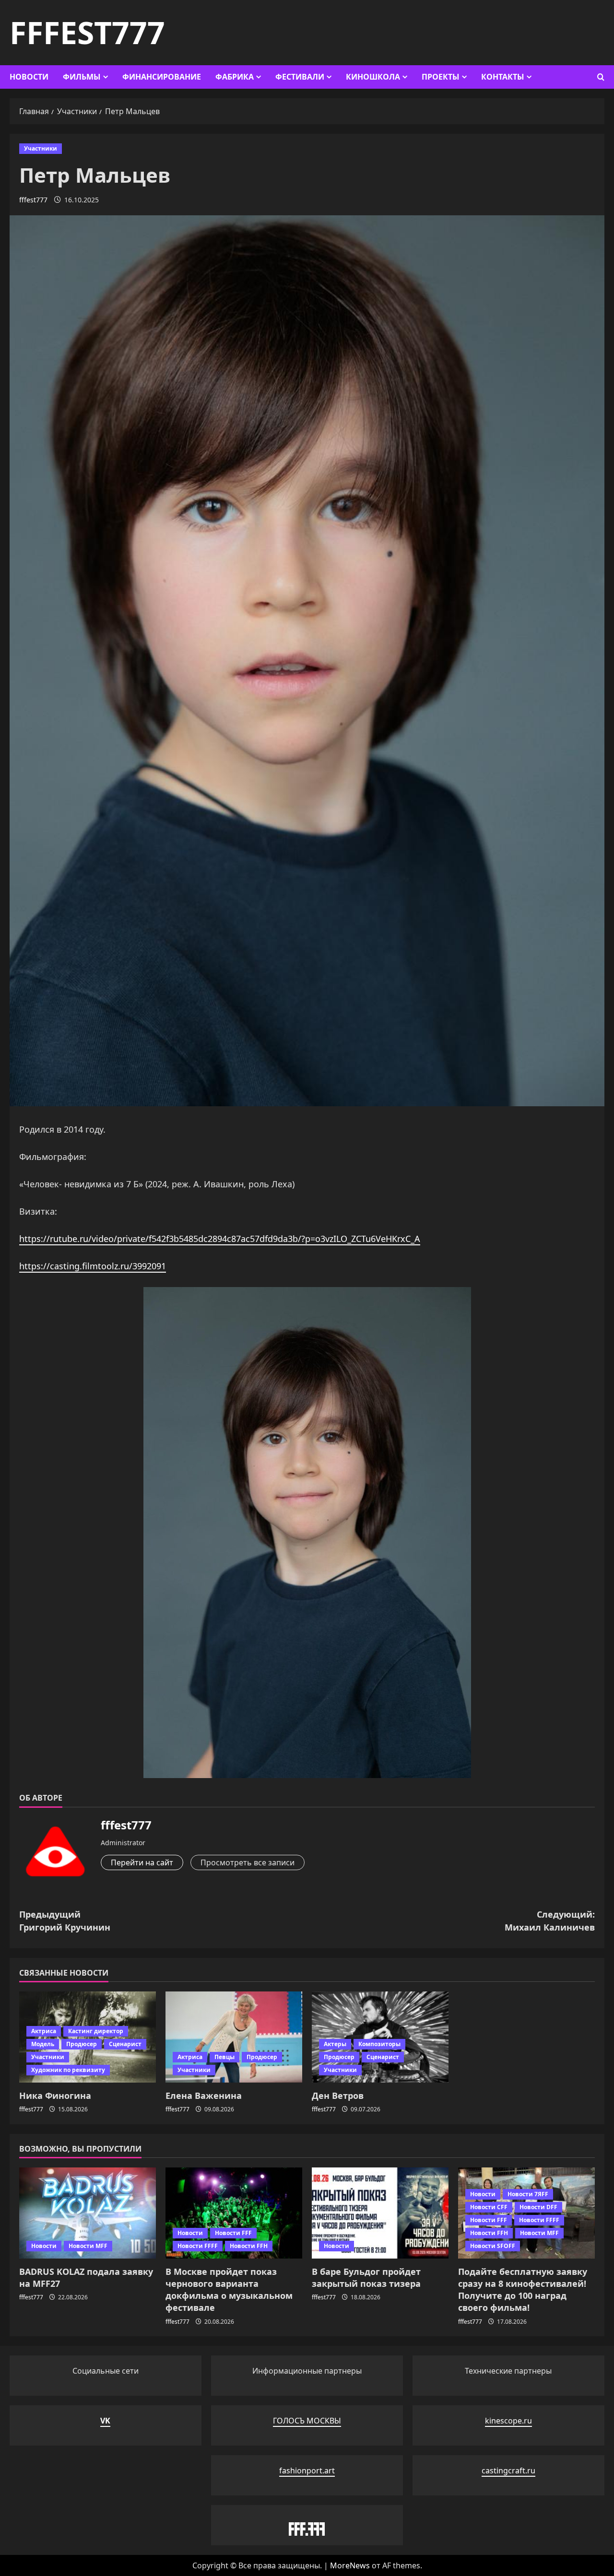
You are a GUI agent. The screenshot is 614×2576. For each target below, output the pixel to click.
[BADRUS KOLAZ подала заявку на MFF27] (88, 2213)
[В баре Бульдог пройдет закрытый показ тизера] (380, 2213)
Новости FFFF (198, 2246)
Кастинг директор (96, 2031)
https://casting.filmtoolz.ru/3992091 (93, 1266)
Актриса (44, 2031)
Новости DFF (538, 2207)
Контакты (503, 77)
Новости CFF (489, 2207)
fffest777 (87, 32)
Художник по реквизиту (68, 2070)
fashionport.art (307, 2471)
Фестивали (300, 77)
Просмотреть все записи (248, 1862)
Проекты (441, 77)
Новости (29, 77)
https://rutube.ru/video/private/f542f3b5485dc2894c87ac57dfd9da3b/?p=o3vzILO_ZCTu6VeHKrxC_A (220, 1239)
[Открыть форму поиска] (601, 77)
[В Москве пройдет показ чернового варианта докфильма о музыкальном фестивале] (234, 2213)
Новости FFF (233, 2233)
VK (105, 2421)
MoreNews (350, 2565)
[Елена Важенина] (234, 2037)
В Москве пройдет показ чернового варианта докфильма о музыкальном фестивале (229, 2290)
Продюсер (82, 2044)
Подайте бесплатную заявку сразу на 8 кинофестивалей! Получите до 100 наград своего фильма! (523, 2290)
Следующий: (550, 1921)
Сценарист (125, 2044)
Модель (43, 2044)
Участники (41, 148)
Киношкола (373, 77)
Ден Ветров (338, 2096)
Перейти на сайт (142, 1862)
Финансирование (162, 77)
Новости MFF (88, 2246)
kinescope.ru (508, 2421)
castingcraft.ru (508, 2471)
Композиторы (379, 2044)
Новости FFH (249, 2246)
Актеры (335, 2044)
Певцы (224, 2057)
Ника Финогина (55, 2096)
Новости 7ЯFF (528, 2194)
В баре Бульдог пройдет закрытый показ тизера (366, 2277)
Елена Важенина (204, 2096)
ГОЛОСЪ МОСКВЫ (307, 2421)
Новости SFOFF (493, 2246)
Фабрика (235, 77)
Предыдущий (65, 1921)
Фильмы (82, 77)
